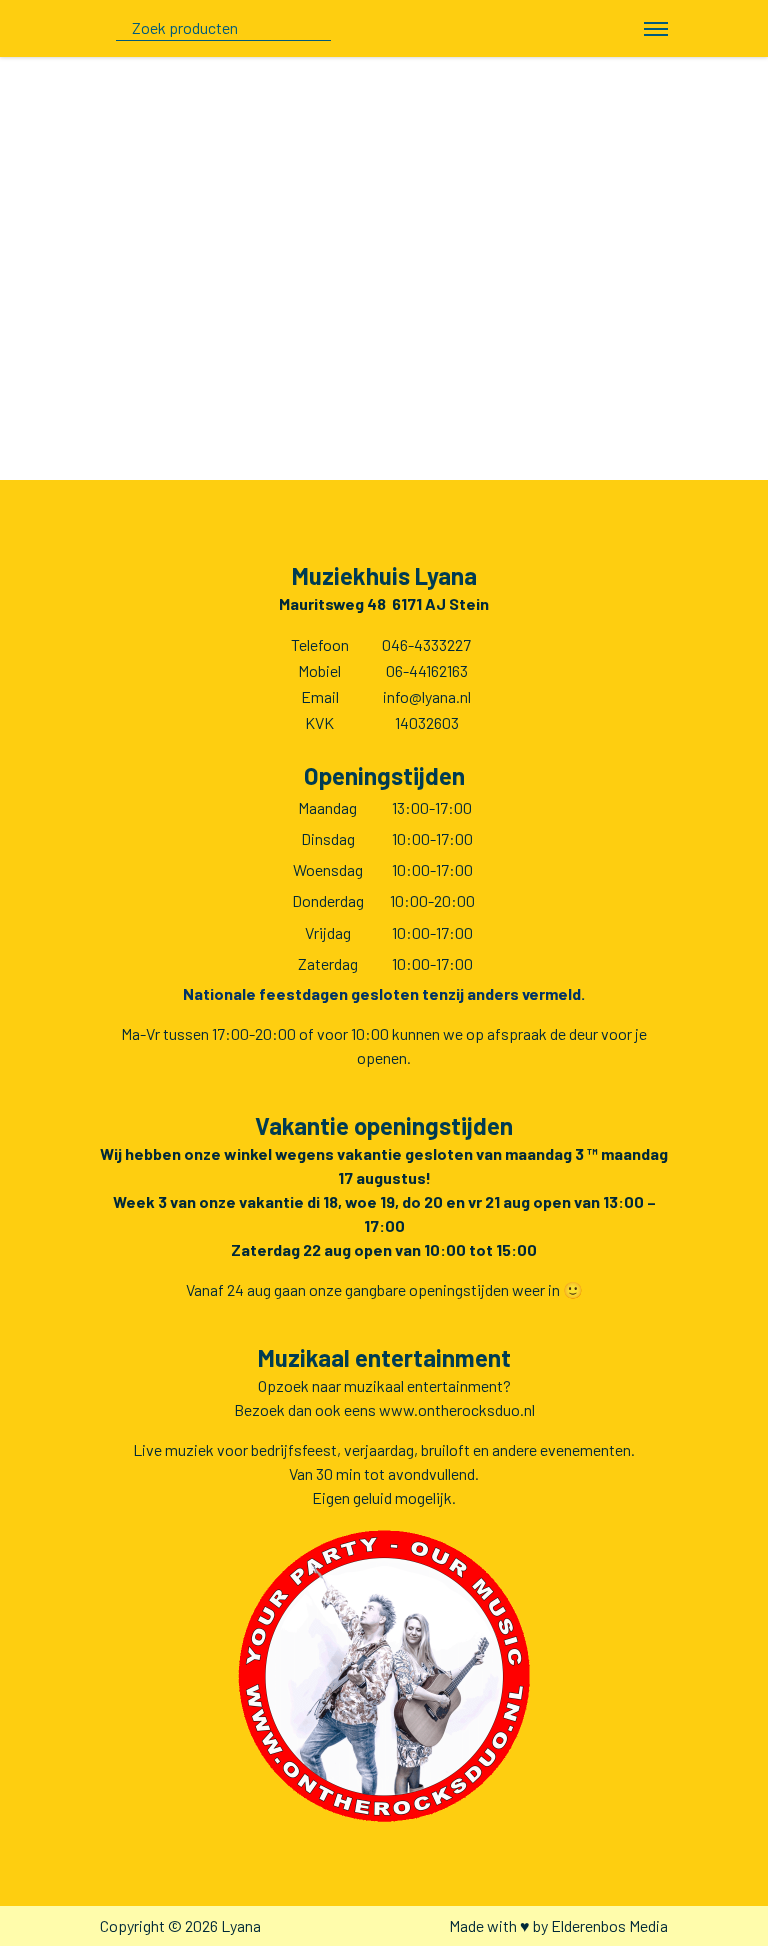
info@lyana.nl (427, 696)
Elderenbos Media (609, 1925)
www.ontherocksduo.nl (457, 1409)
